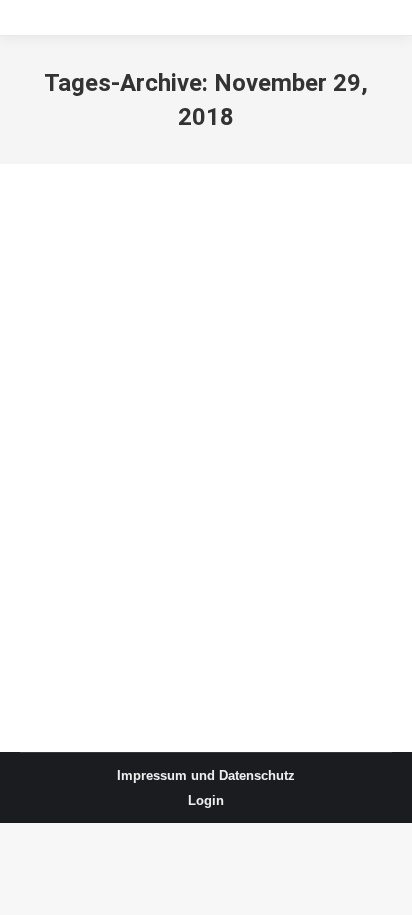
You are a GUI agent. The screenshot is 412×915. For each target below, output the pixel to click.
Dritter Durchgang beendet (171, 269)
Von (211, 306)
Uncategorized (89, 306)
